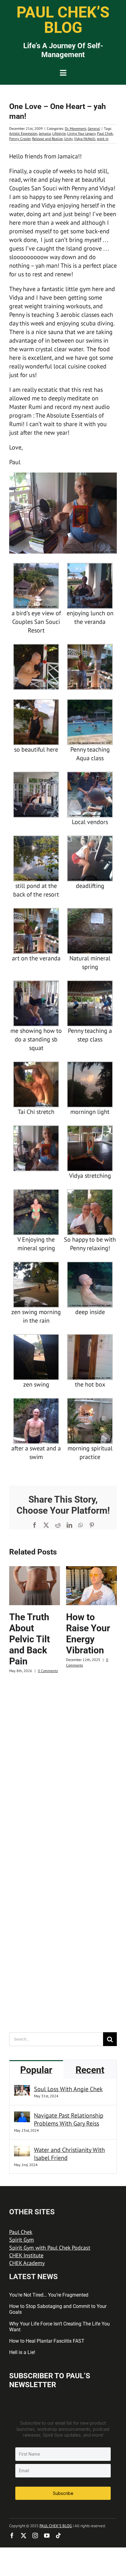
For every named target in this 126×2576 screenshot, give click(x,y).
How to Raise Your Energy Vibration (88, 1634)
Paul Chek (105, 133)
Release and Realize (47, 139)
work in (103, 139)
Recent (90, 2070)
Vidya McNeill (85, 139)
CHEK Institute (26, 2255)
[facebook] (12, 2535)
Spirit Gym (22, 2240)
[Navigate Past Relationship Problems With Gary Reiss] (22, 2116)
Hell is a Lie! (22, 2352)
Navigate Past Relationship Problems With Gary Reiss (69, 2119)
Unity (68, 139)
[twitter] (24, 2535)
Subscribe (63, 2493)
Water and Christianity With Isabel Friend (69, 2154)
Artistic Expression (23, 133)
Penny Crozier (20, 139)
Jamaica (45, 133)
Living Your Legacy (81, 133)
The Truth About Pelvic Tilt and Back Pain (30, 1639)
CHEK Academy (27, 2263)
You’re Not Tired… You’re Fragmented (49, 2295)
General (94, 128)
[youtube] (47, 2535)
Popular (36, 2070)
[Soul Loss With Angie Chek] (22, 2089)
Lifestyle (59, 133)
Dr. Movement (76, 128)
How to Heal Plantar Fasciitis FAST (47, 2341)
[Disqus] (63, 1761)
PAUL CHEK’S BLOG (56, 2526)
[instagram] (35, 2535)
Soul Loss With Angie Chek (68, 2089)
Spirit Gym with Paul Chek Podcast (50, 2248)
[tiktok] (58, 2535)
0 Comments (48, 1671)
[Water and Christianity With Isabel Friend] (22, 2150)
